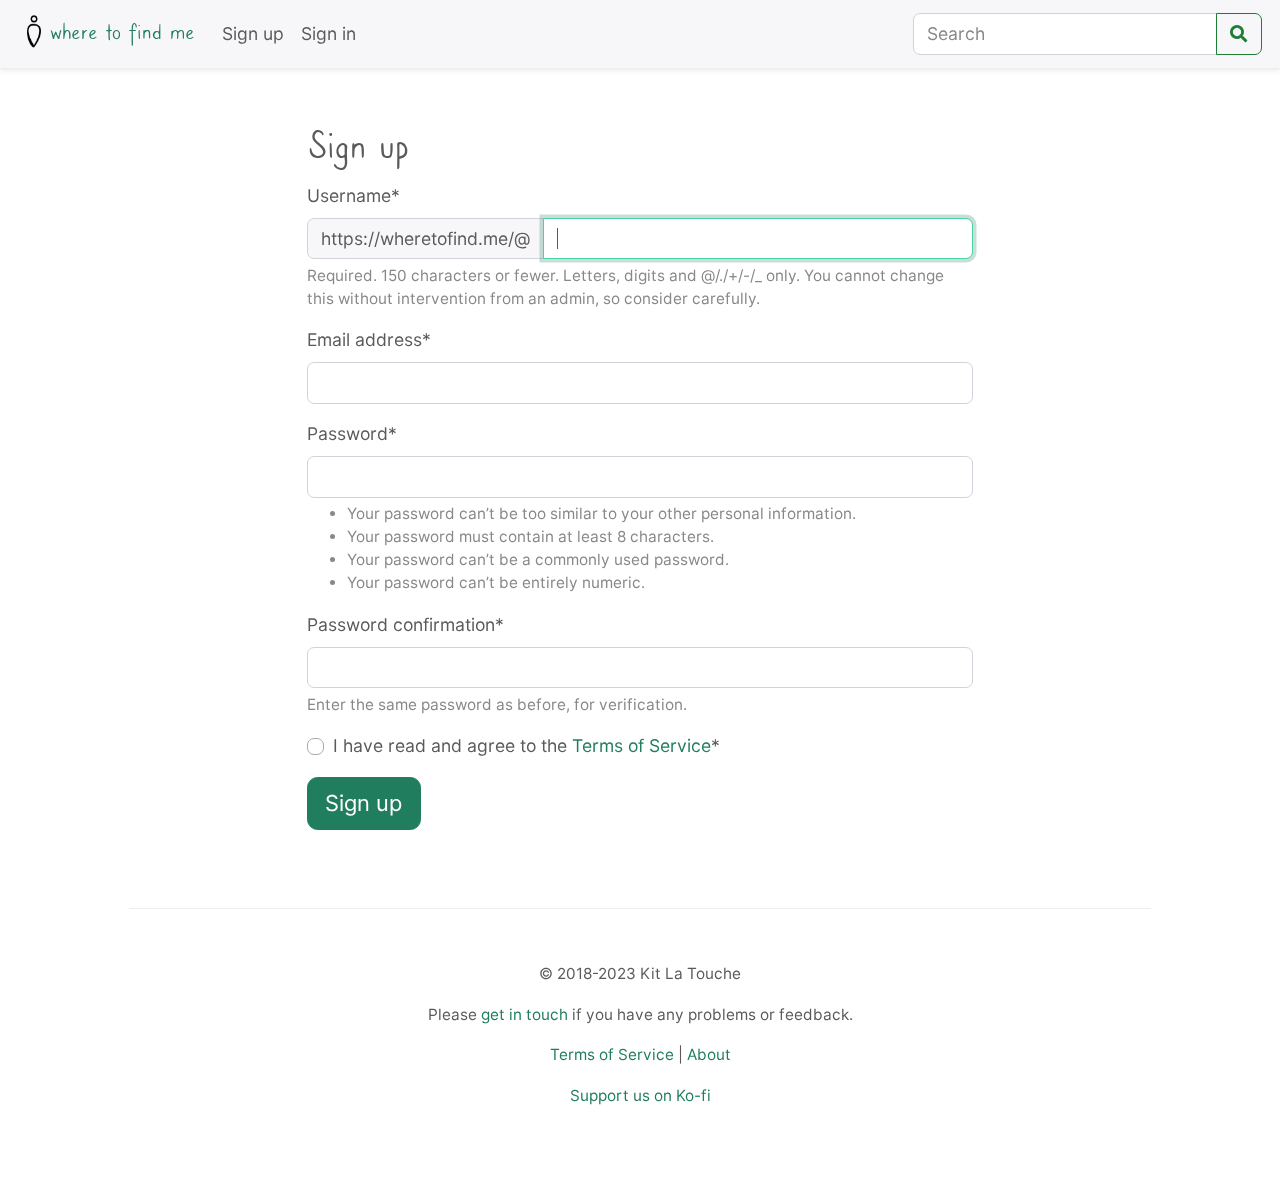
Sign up (253, 33)
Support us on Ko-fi (640, 1095)
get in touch (524, 1014)
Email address (369, 339)
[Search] (1239, 33)
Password (352, 433)
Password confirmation (405, 624)
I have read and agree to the (526, 745)
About (709, 1054)
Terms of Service (641, 745)
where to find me (122, 33)
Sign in (328, 33)
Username (353, 195)
